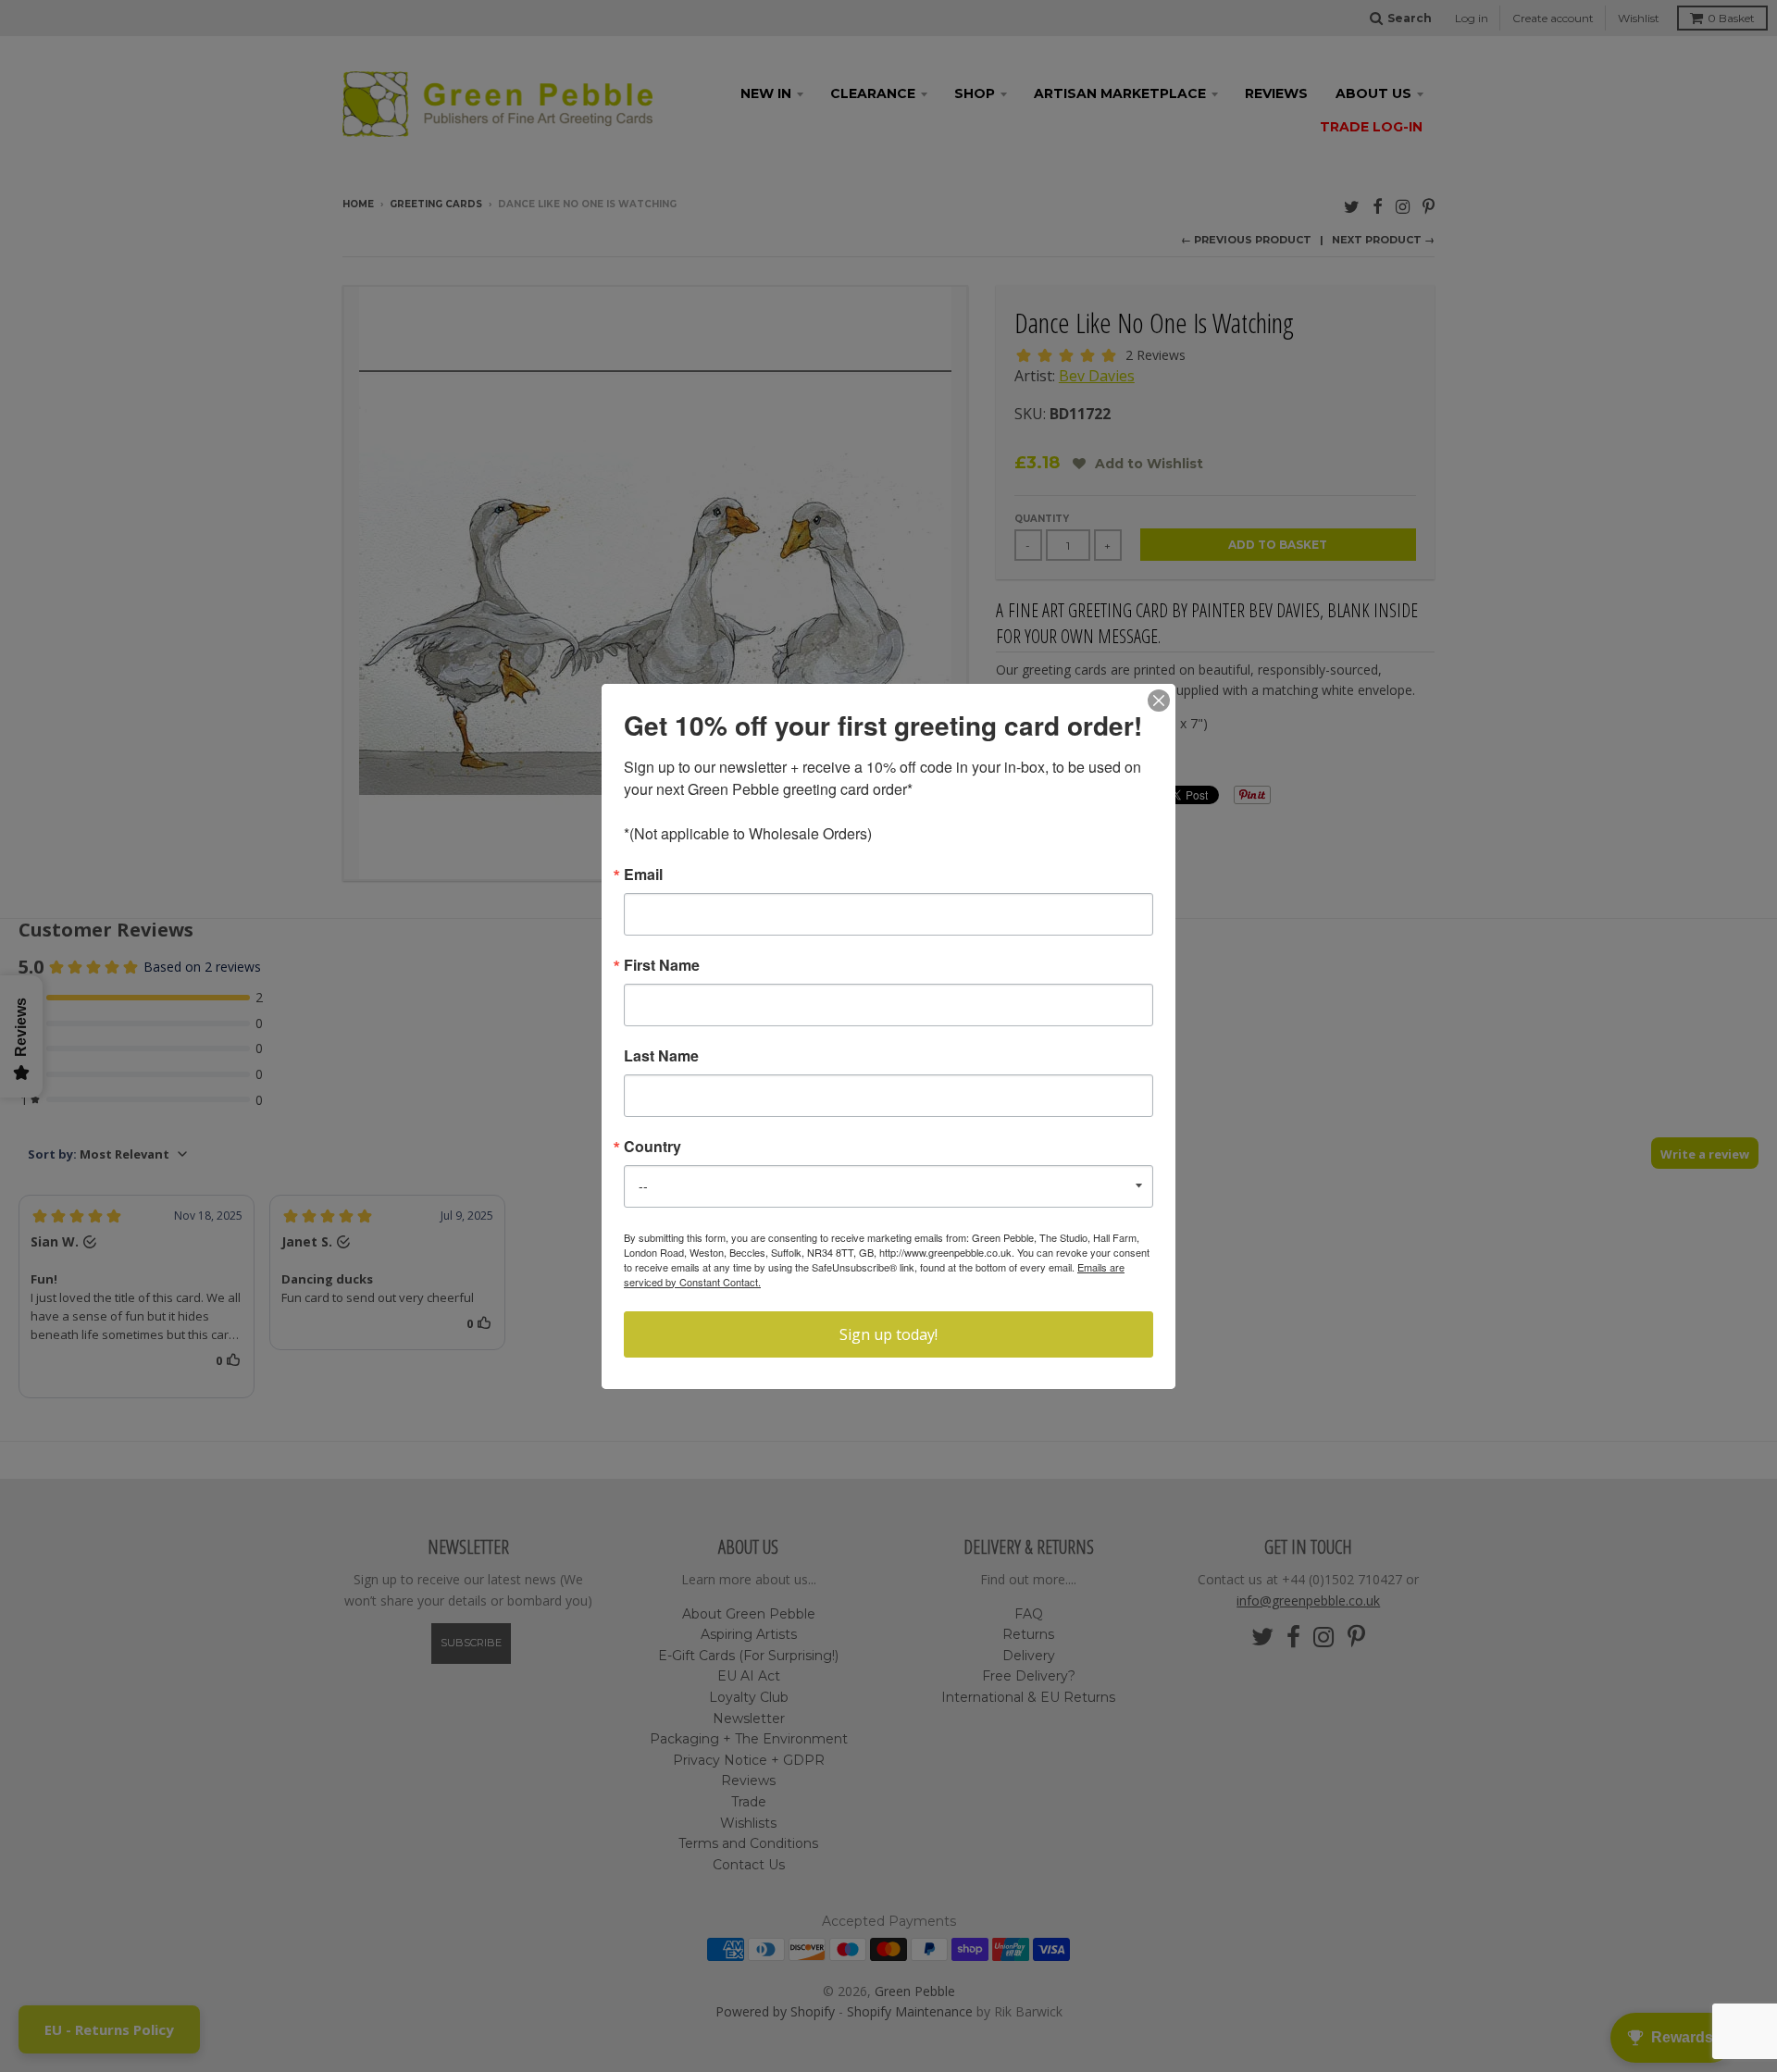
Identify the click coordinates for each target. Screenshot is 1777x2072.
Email (643, 875)
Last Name (661, 1056)
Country (652, 1147)
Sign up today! (888, 1334)
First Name (662, 965)
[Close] (1159, 701)
